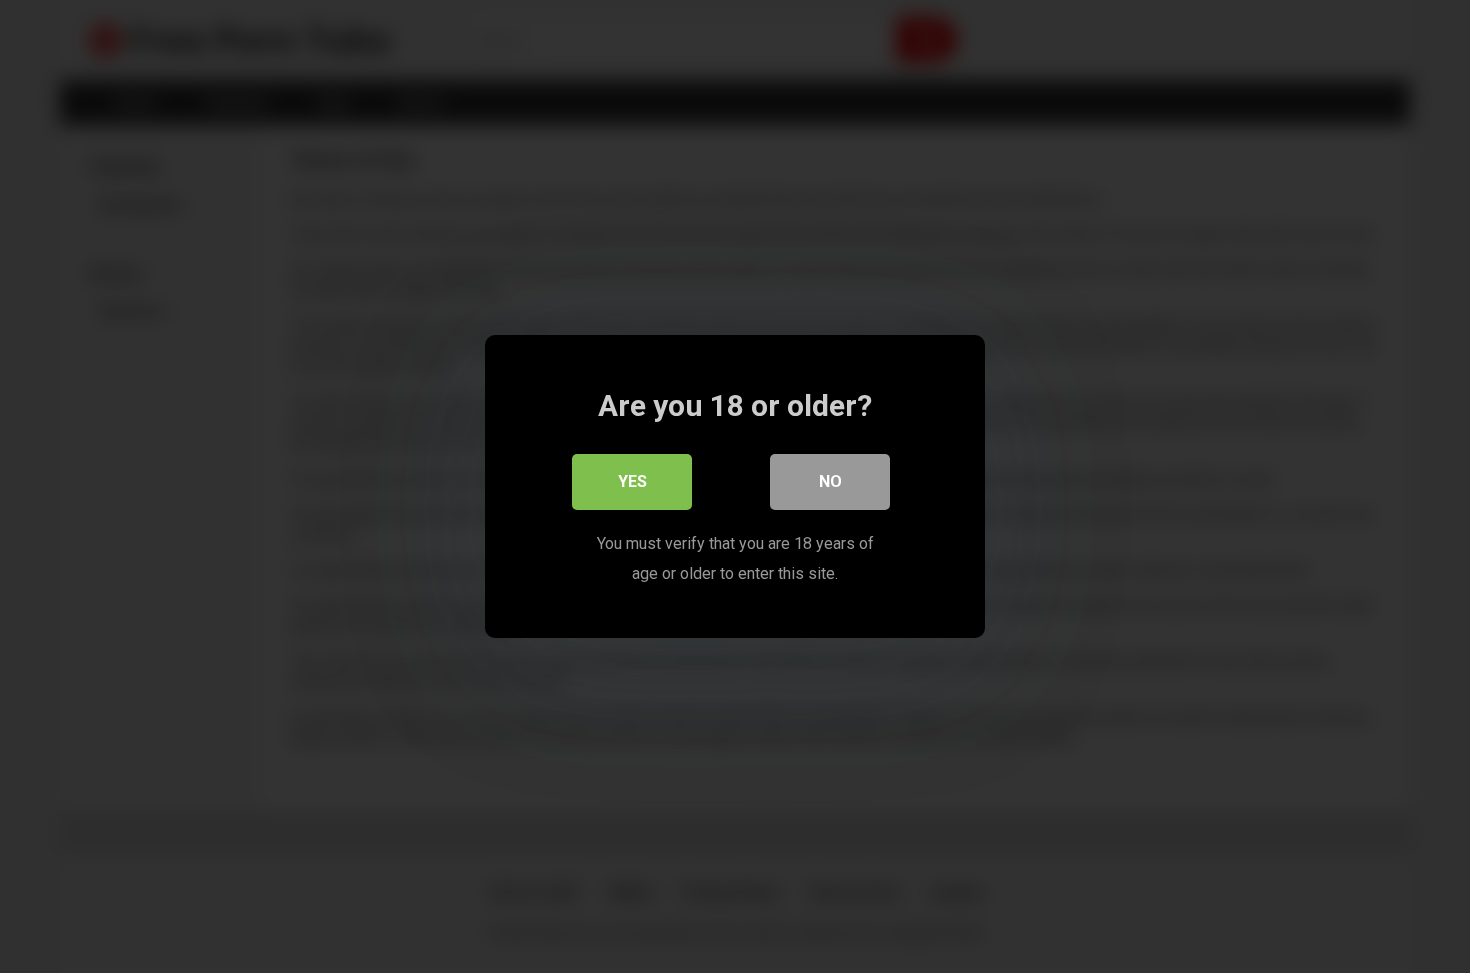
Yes (632, 481)
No (830, 481)
